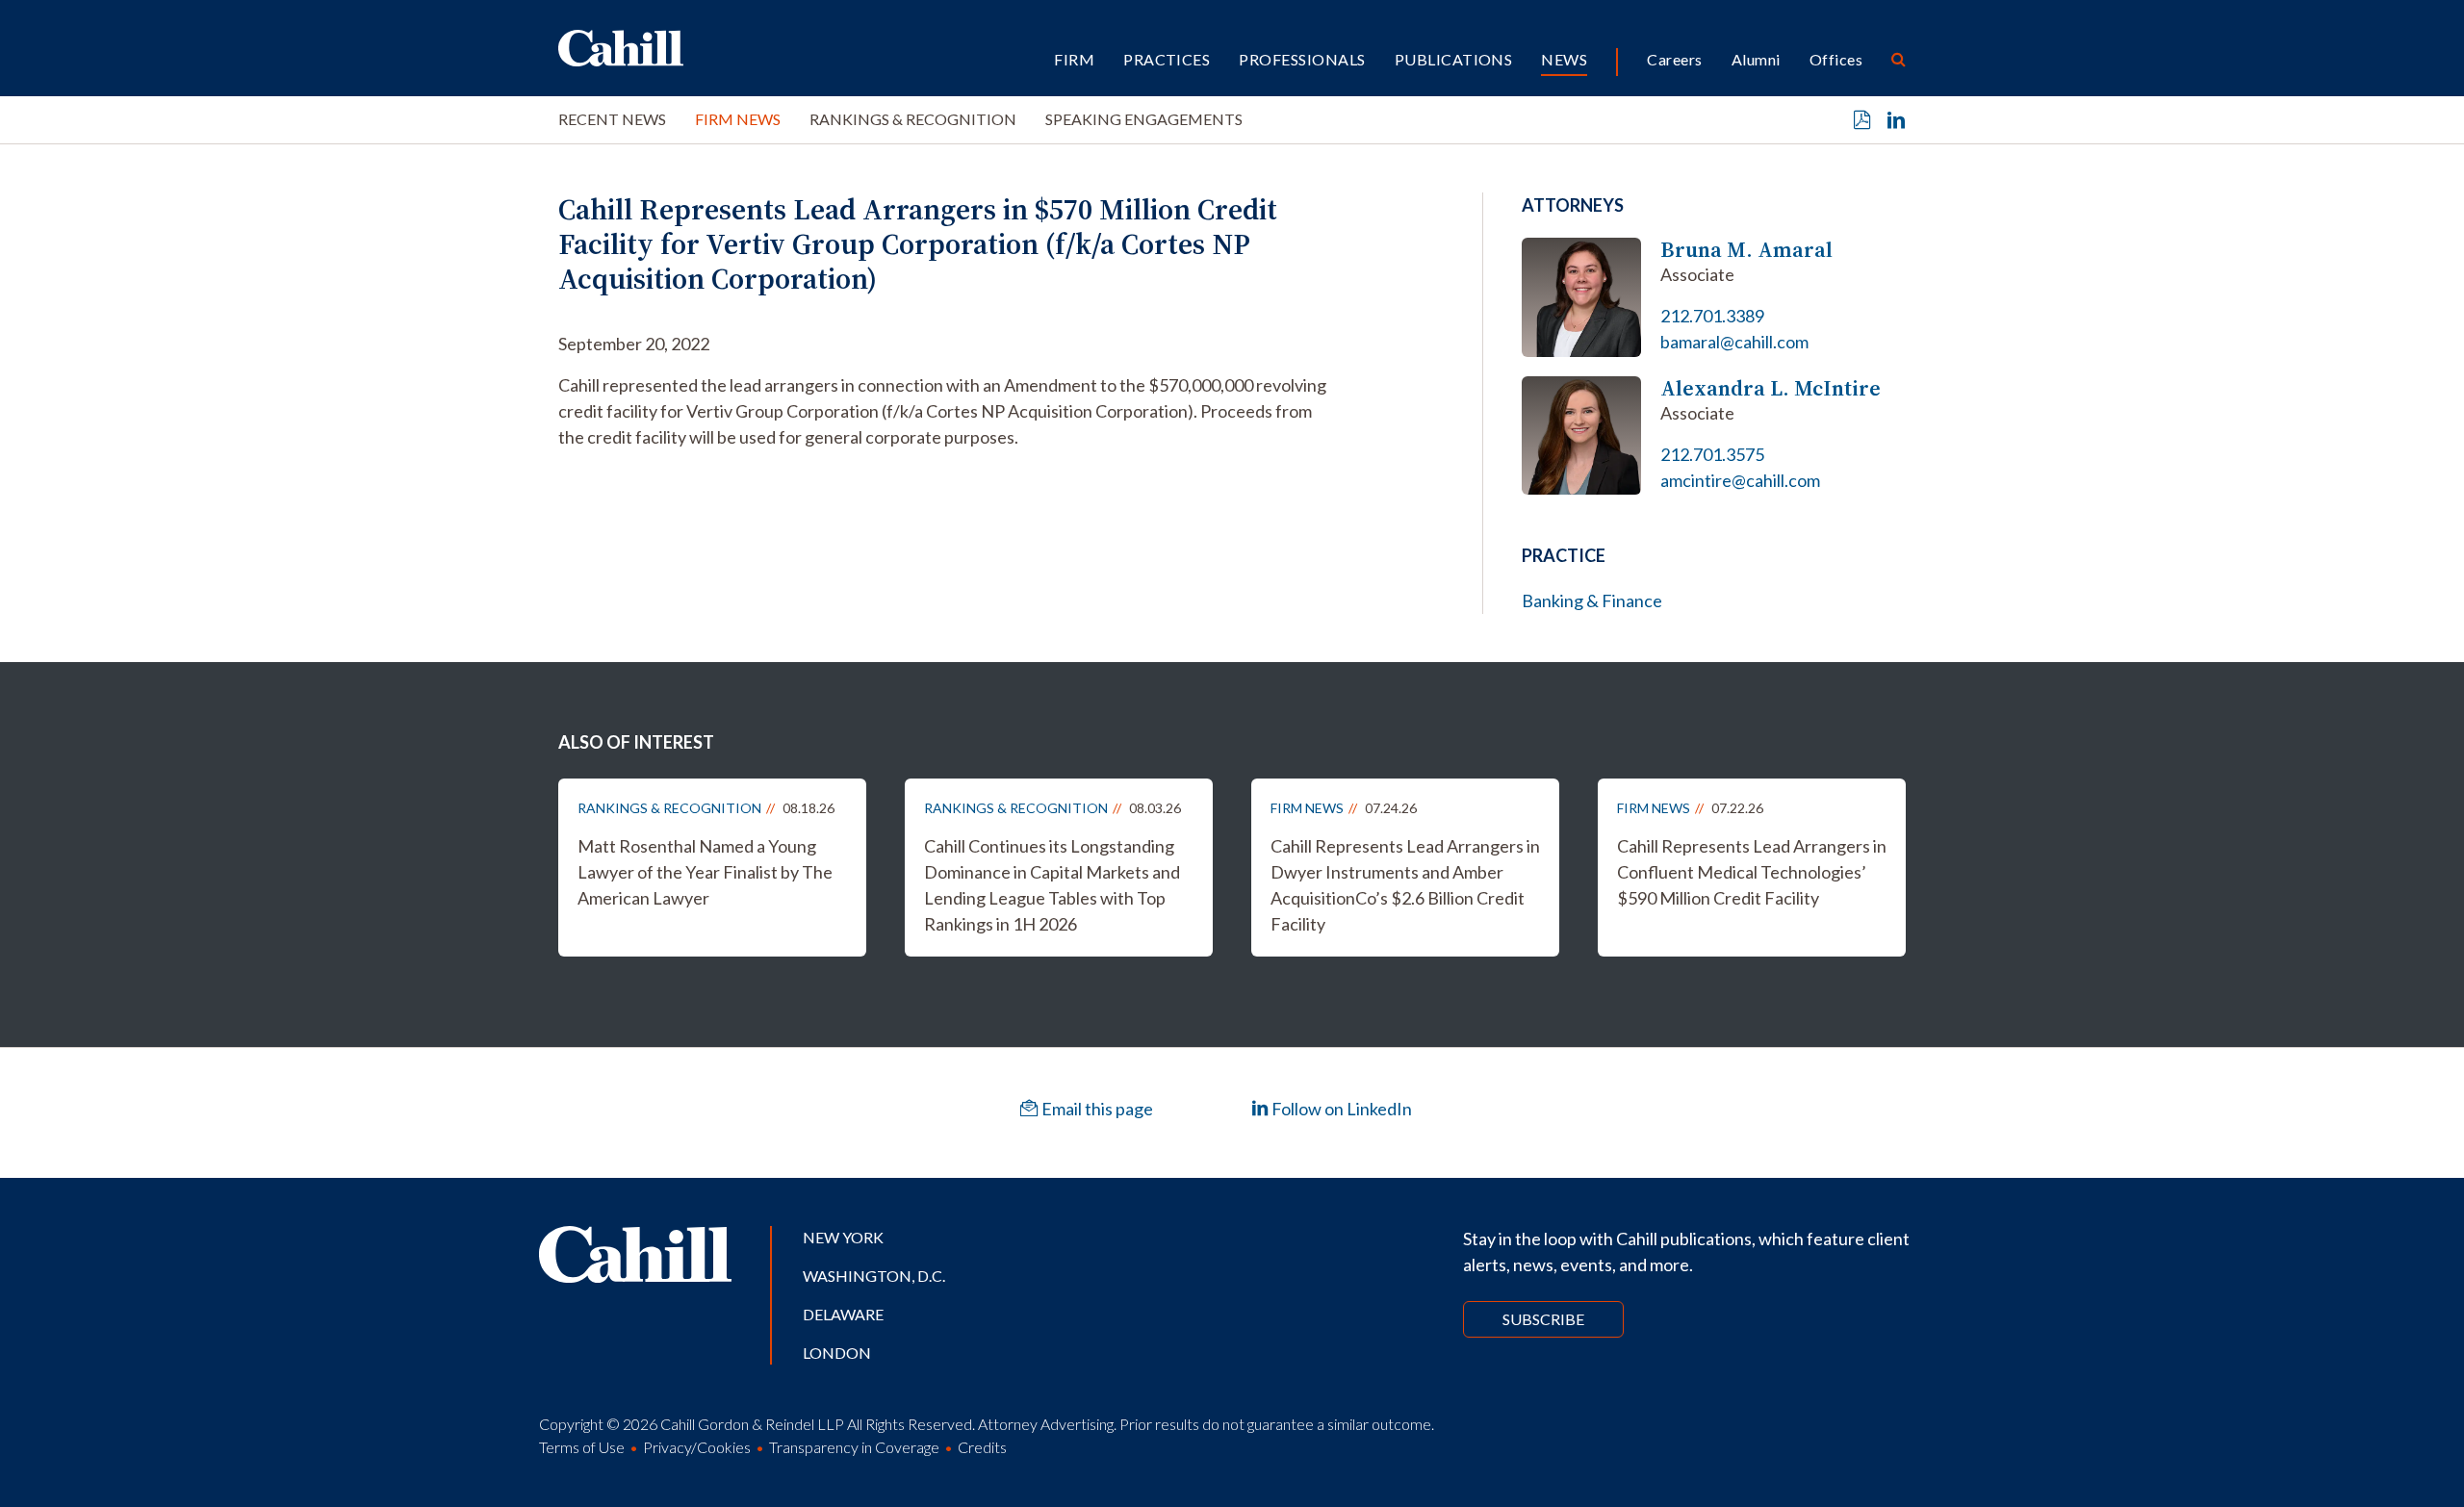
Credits (982, 1447)
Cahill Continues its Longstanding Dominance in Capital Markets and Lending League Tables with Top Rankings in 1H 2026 (1052, 885)
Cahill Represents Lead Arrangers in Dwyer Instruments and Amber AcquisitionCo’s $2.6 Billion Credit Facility (1405, 885)
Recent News (612, 119)
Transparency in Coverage (854, 1447)
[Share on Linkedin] (1896, 120)
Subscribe (1543, 1319)
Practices (1167, 59)
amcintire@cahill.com (1740, 480)
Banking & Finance (1592, 600)
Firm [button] (1074, 59)
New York (843, 1237)
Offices (1836, 59)
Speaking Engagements (1144, 119)
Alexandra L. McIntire (1771, 388)
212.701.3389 (1712, 316)
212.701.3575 (1712, 454)
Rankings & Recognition (913, 119)
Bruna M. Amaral (1746, 250)
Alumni (1756, 59)
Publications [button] (1454, 59)
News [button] (1564, 59)
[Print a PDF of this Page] (1862, 120)
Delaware (843, 1314)
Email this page (1096, 1109)
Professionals (1302, 59)
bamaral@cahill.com (1734, 342)
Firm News (738, 119)
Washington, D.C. (874, 1276)
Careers (1674, 59)
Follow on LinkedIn (1340, 1109)
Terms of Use (582, 1447)
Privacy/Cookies (697, 1447)
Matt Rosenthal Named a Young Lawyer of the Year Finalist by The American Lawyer (705, 872)
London (837, 1353)
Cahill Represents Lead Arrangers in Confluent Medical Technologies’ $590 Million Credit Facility (1752, 872)
